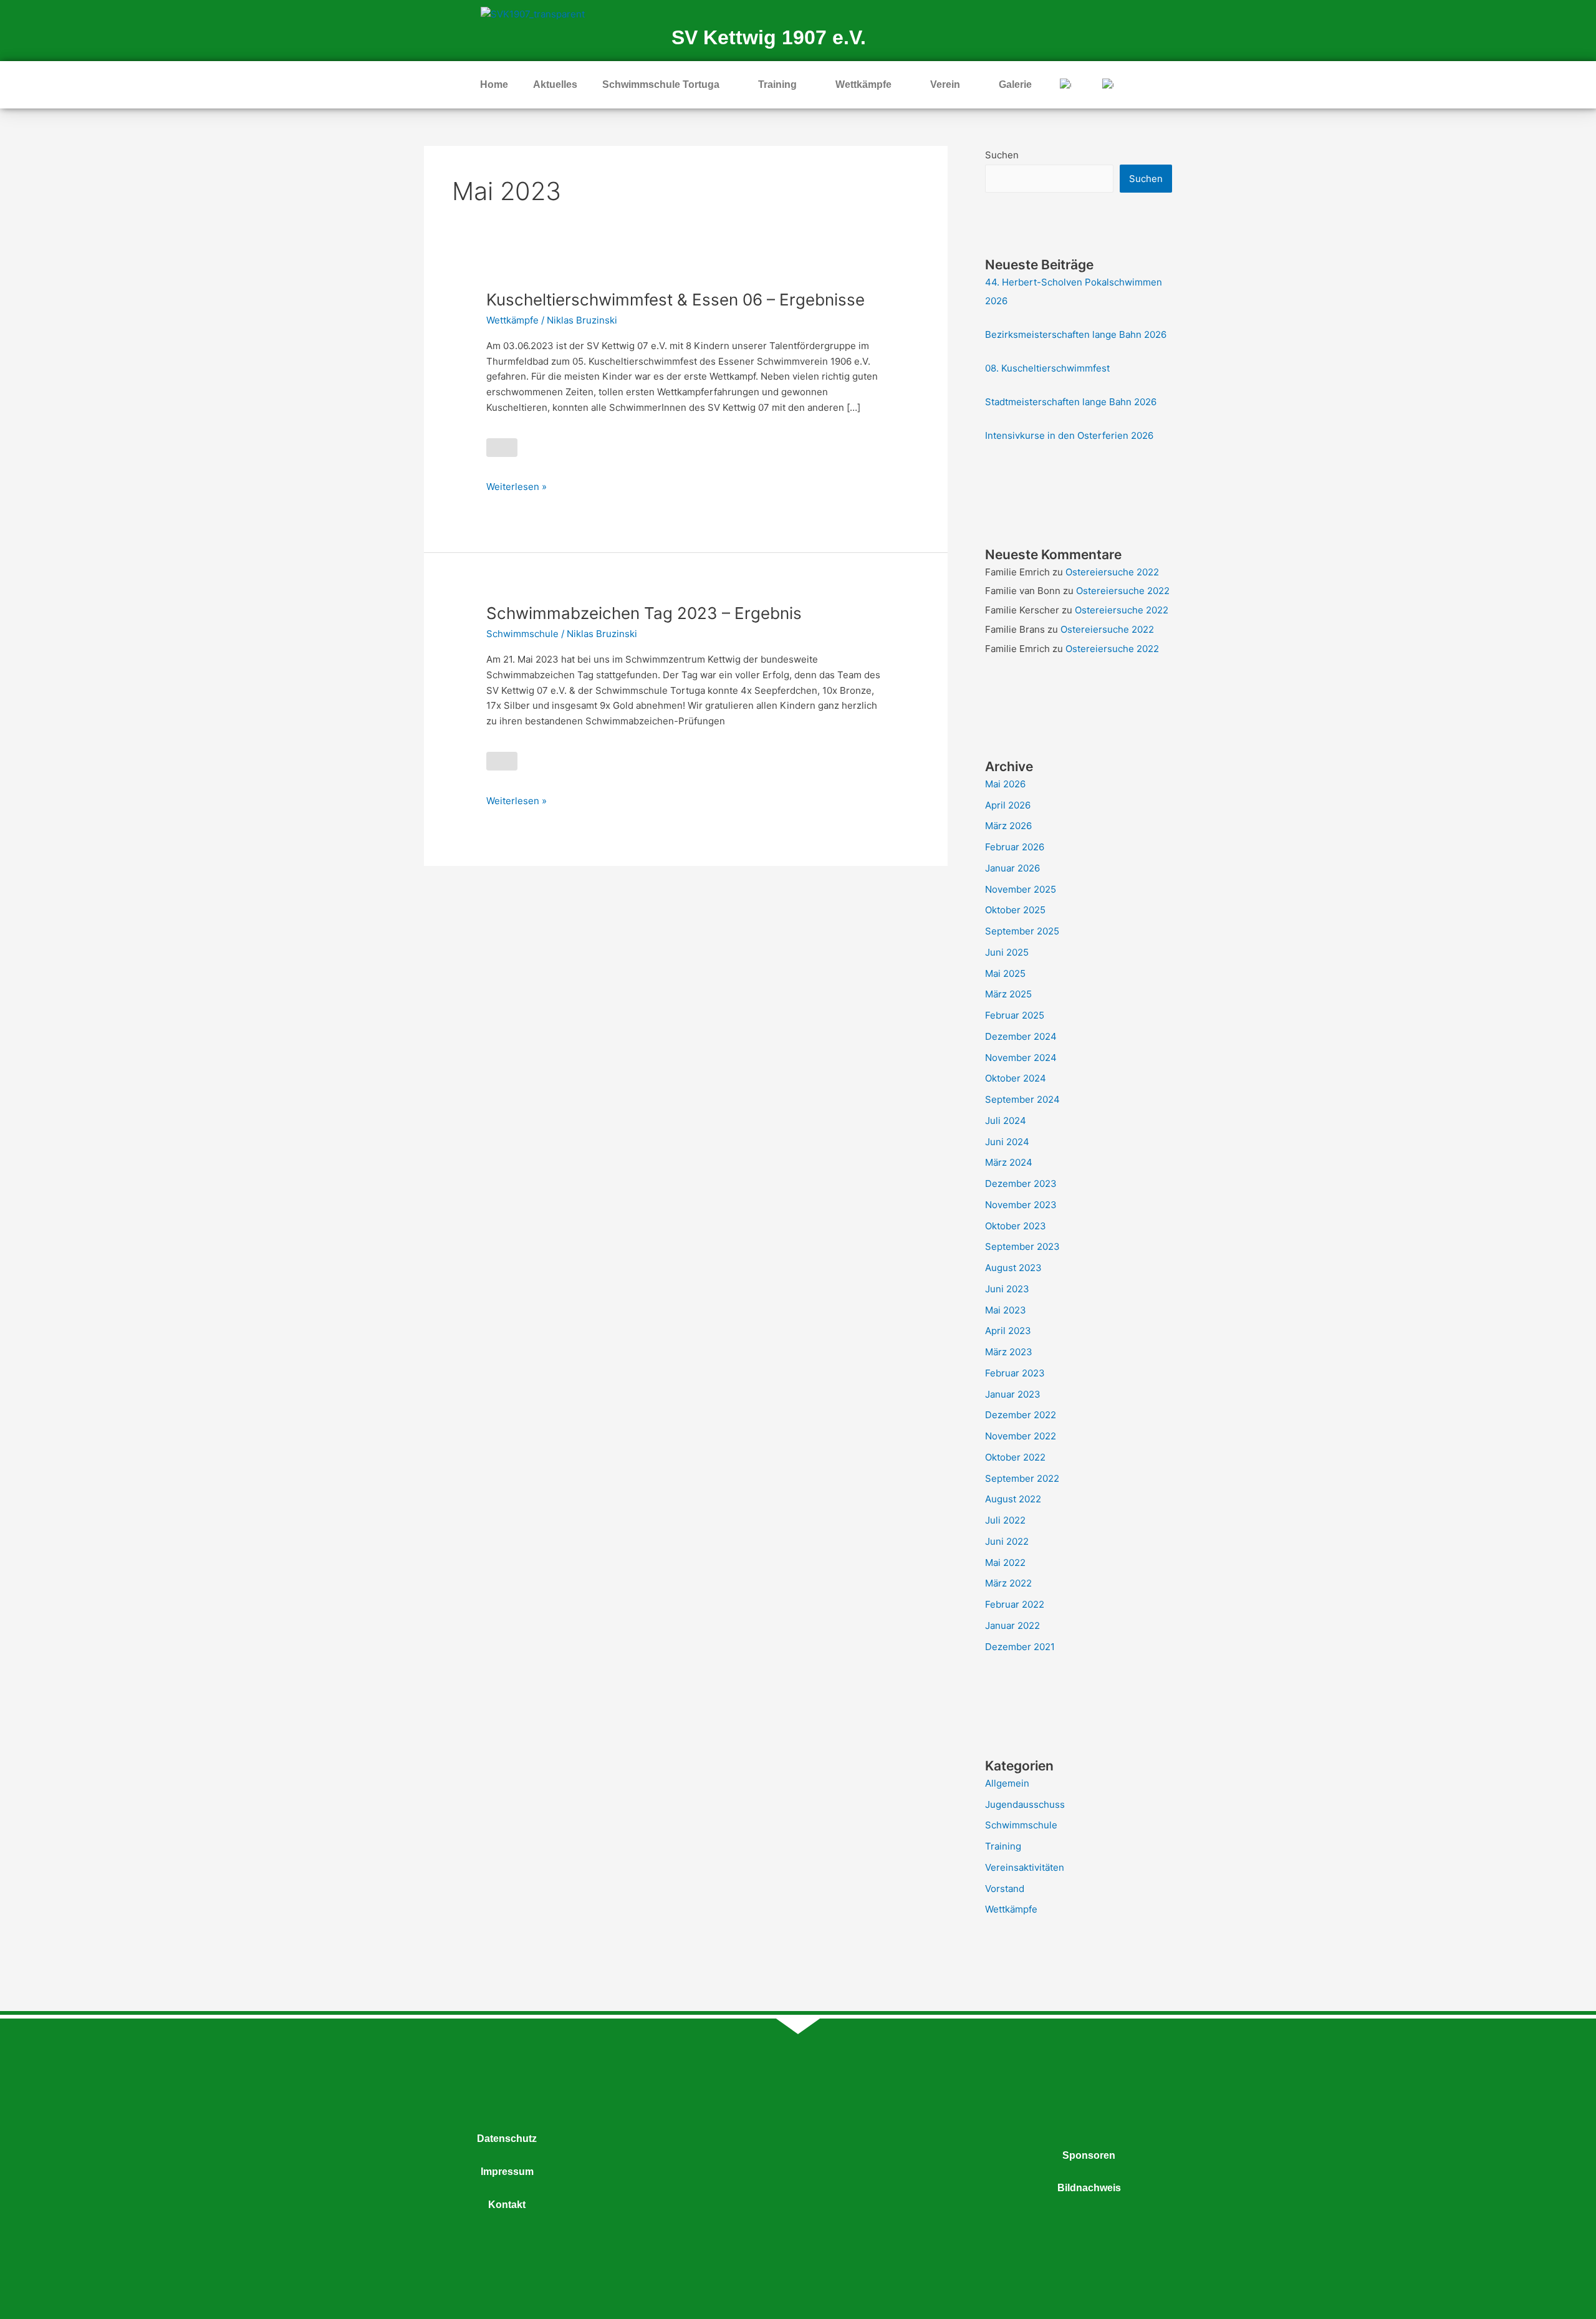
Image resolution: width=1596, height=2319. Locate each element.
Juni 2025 (1007, 952)
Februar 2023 (1015, 1373)
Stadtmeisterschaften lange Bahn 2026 (1071, 402)
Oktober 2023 (1016, 1226)
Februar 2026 (1015, 847)
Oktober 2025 (1015, 910)
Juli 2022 (1005, 1520)
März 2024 (1009, 1162)
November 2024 (1021, 1058)
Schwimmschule (522, 634)
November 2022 (1021, 1436)
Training (777, 84)
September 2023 (1022, 1246)
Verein (945, 84)
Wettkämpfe (863, 84)
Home (494, 84)
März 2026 (1008, 826)
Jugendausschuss (1025, 1804)
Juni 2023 (1007, 1289)
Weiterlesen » (517, 486)
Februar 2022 (1015, 1604)
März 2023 (1009, 1352)
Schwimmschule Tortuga (661, 84)
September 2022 (1022, 1478)
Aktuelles (555, 84)
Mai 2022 (1005, 1563)
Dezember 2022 (1021, 1415)
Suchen (1002, 155)
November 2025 (1021, 889)
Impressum (507, 2172)
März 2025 (1008, 994)
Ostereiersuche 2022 (1112, 572)
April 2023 (1008, 1331)
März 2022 (1008, 1583)
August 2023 (1013, 1268)
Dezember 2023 (1021, 1184)
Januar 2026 (1012, 868)
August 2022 (1013, 1499)
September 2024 (1022, 1099)
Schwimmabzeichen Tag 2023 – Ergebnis (644, 613)
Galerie (1015, 84)
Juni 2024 (1007, 1142)
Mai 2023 (1006, 1310)
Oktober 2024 (1016, 1078)
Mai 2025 (1005, 973)
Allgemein (1007, 1783)
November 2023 (1021, 1205)
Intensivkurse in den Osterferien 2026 (1069, 435)
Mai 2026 (1005, 784)
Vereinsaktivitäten (1025, 1867)
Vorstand (1005, 1889)
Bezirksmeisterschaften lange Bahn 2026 (1076, 334)
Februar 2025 (1015, 1015)
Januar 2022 (1012, 1625)
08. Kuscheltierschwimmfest (1047, 368)
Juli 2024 (1006, 1121)
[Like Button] (502, 448)
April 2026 (1008, 805)
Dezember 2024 (1021, 1036)
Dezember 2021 (1020, 1647)
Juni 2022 (1007, 1541)
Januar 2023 (1013, 1394)
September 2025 (1022, 931)
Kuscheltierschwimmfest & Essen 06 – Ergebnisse (675, 300)
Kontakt (507, 2205)
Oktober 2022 (1015, 1457)
